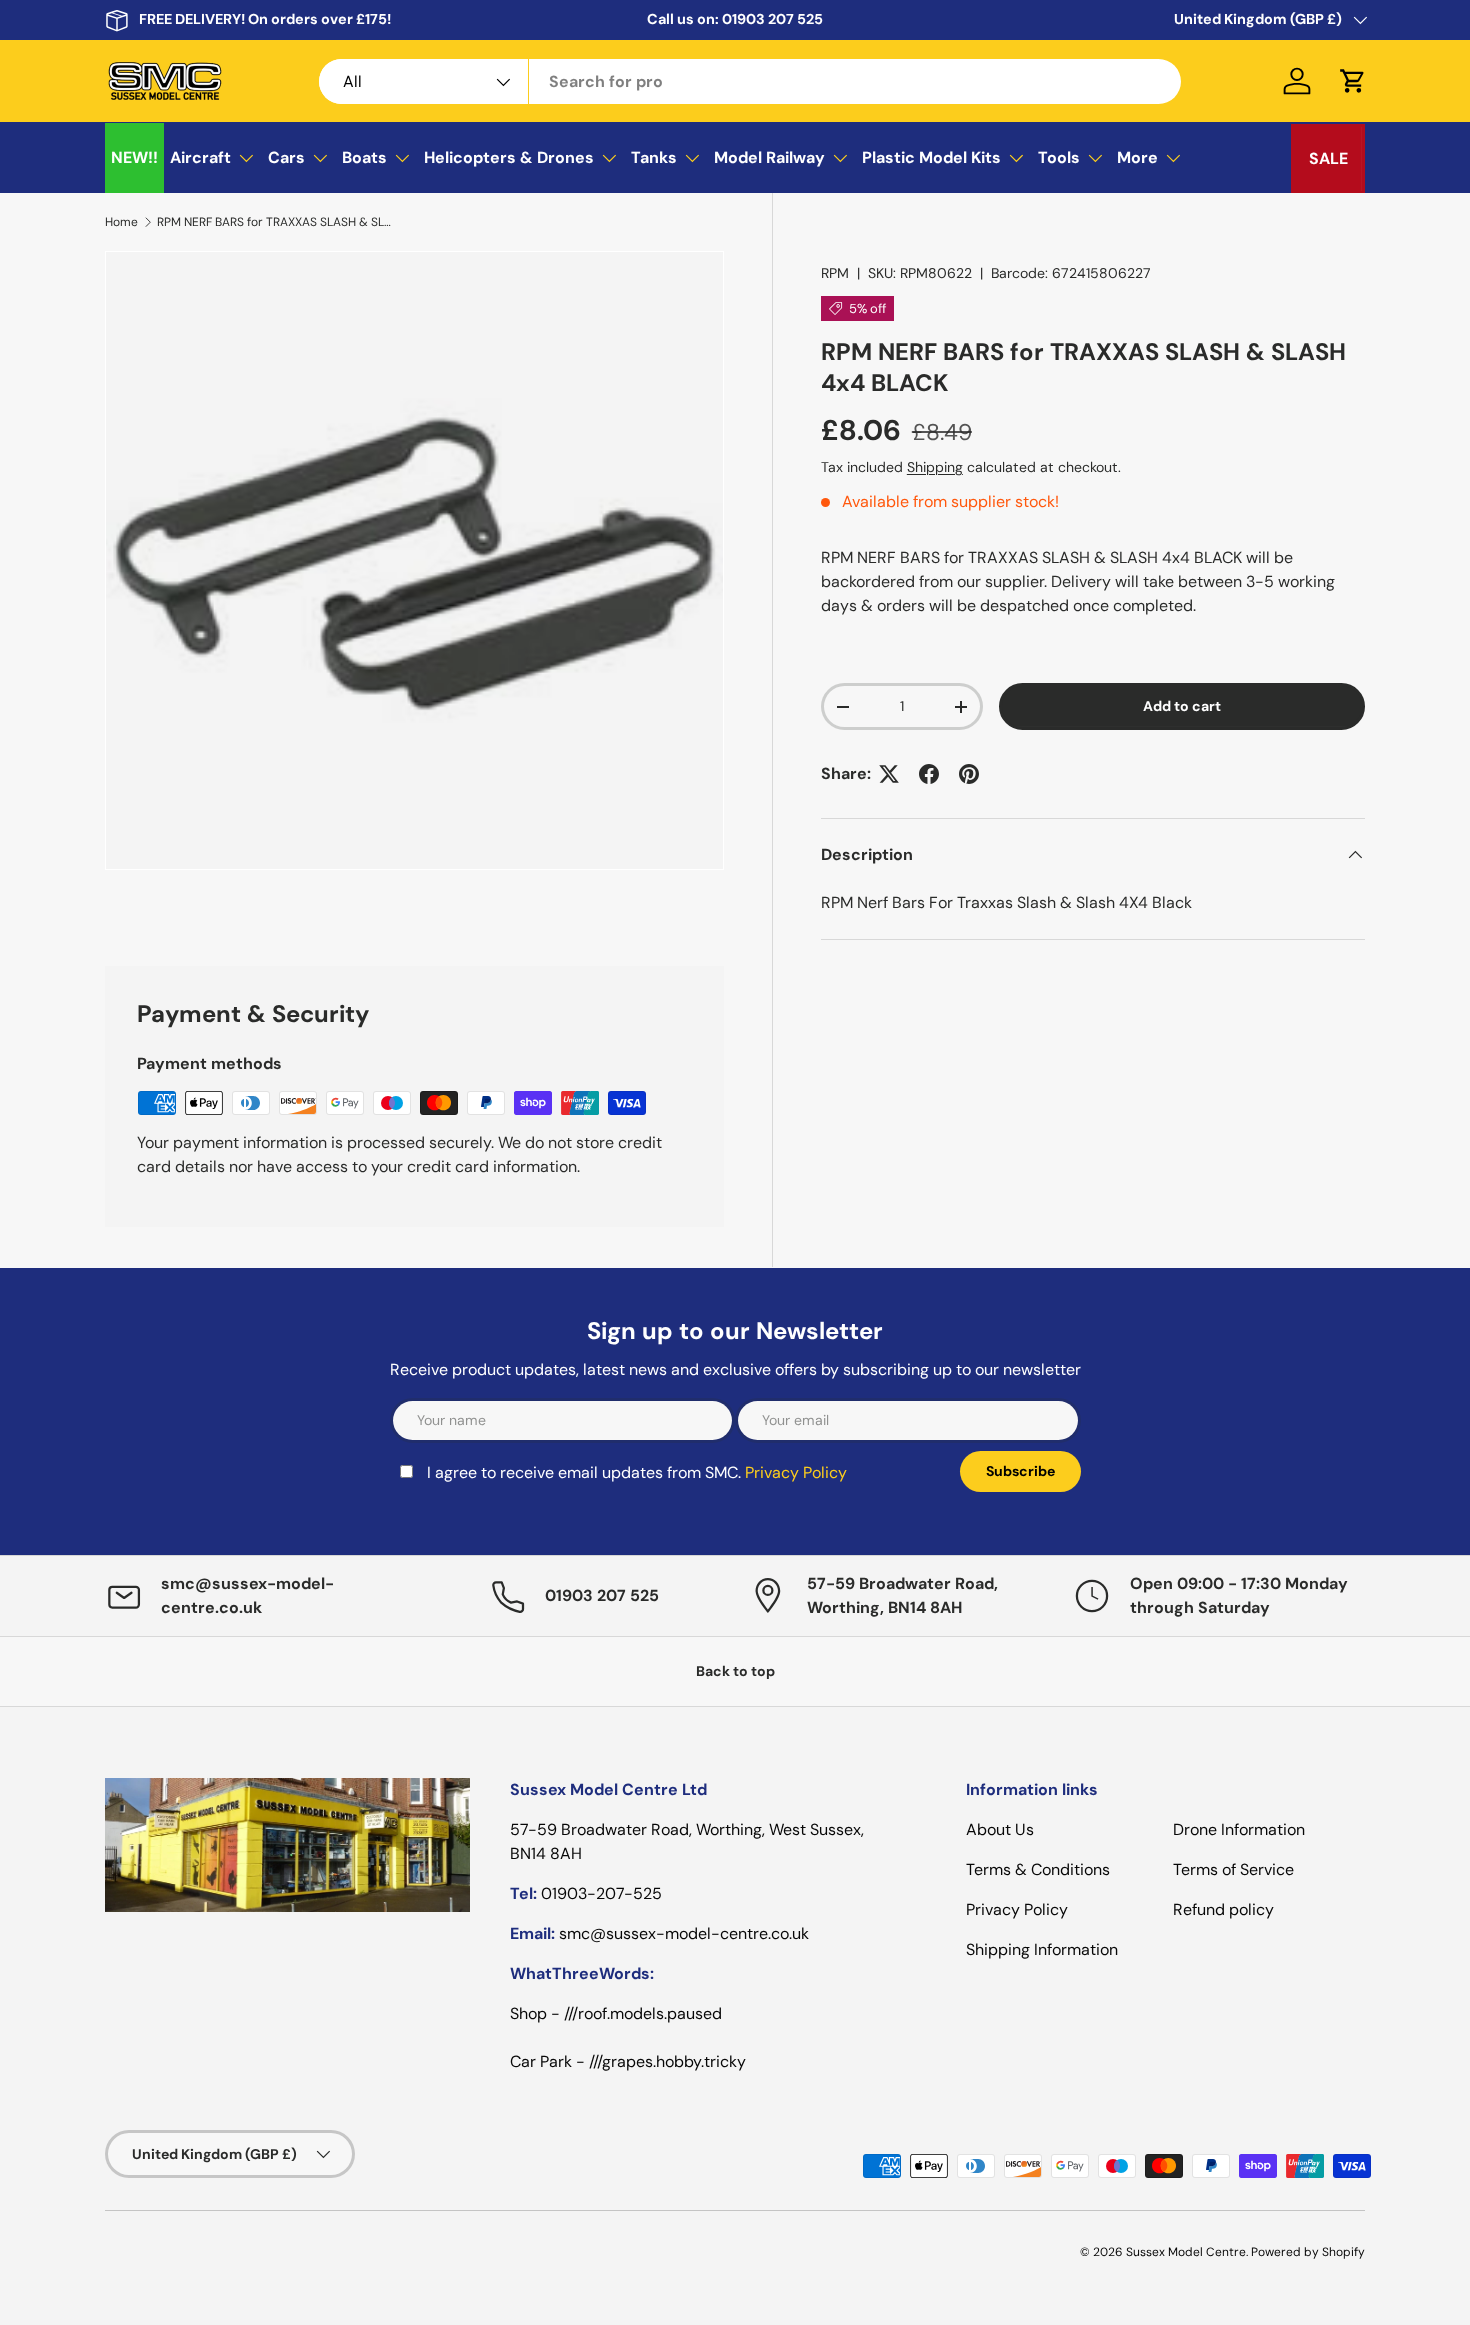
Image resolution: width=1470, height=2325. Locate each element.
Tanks (654, 157)
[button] (1353, 81)
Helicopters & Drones (509, 157)
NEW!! (134, 157)
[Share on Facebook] (929, 774)
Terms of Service (1233, 1869)
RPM (835, 273)
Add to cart (1182, 706)
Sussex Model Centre (1186, 2252)
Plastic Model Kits (931, 157)
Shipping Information (1042, 1949)
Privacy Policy (796, 1472)
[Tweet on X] (889, 774)
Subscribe (1020, 1471)
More (1137, 157)
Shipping (935, 467)
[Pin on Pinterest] (969, 774)
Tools (1059, 157)
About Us (1000, 1829)
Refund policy (1223, 1909)
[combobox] (750, 81)
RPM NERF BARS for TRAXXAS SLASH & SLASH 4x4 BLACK (277, 222)
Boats (364, 157)
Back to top (735, 1671)
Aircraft (200, 157)
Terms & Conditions (1038, 1869)
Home (121, 222)
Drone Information (1239, 1829)
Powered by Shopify (1308, 2252)
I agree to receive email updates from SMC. (637, 1472)
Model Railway (769, 157)
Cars (286, 157)
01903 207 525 (772, 19)
